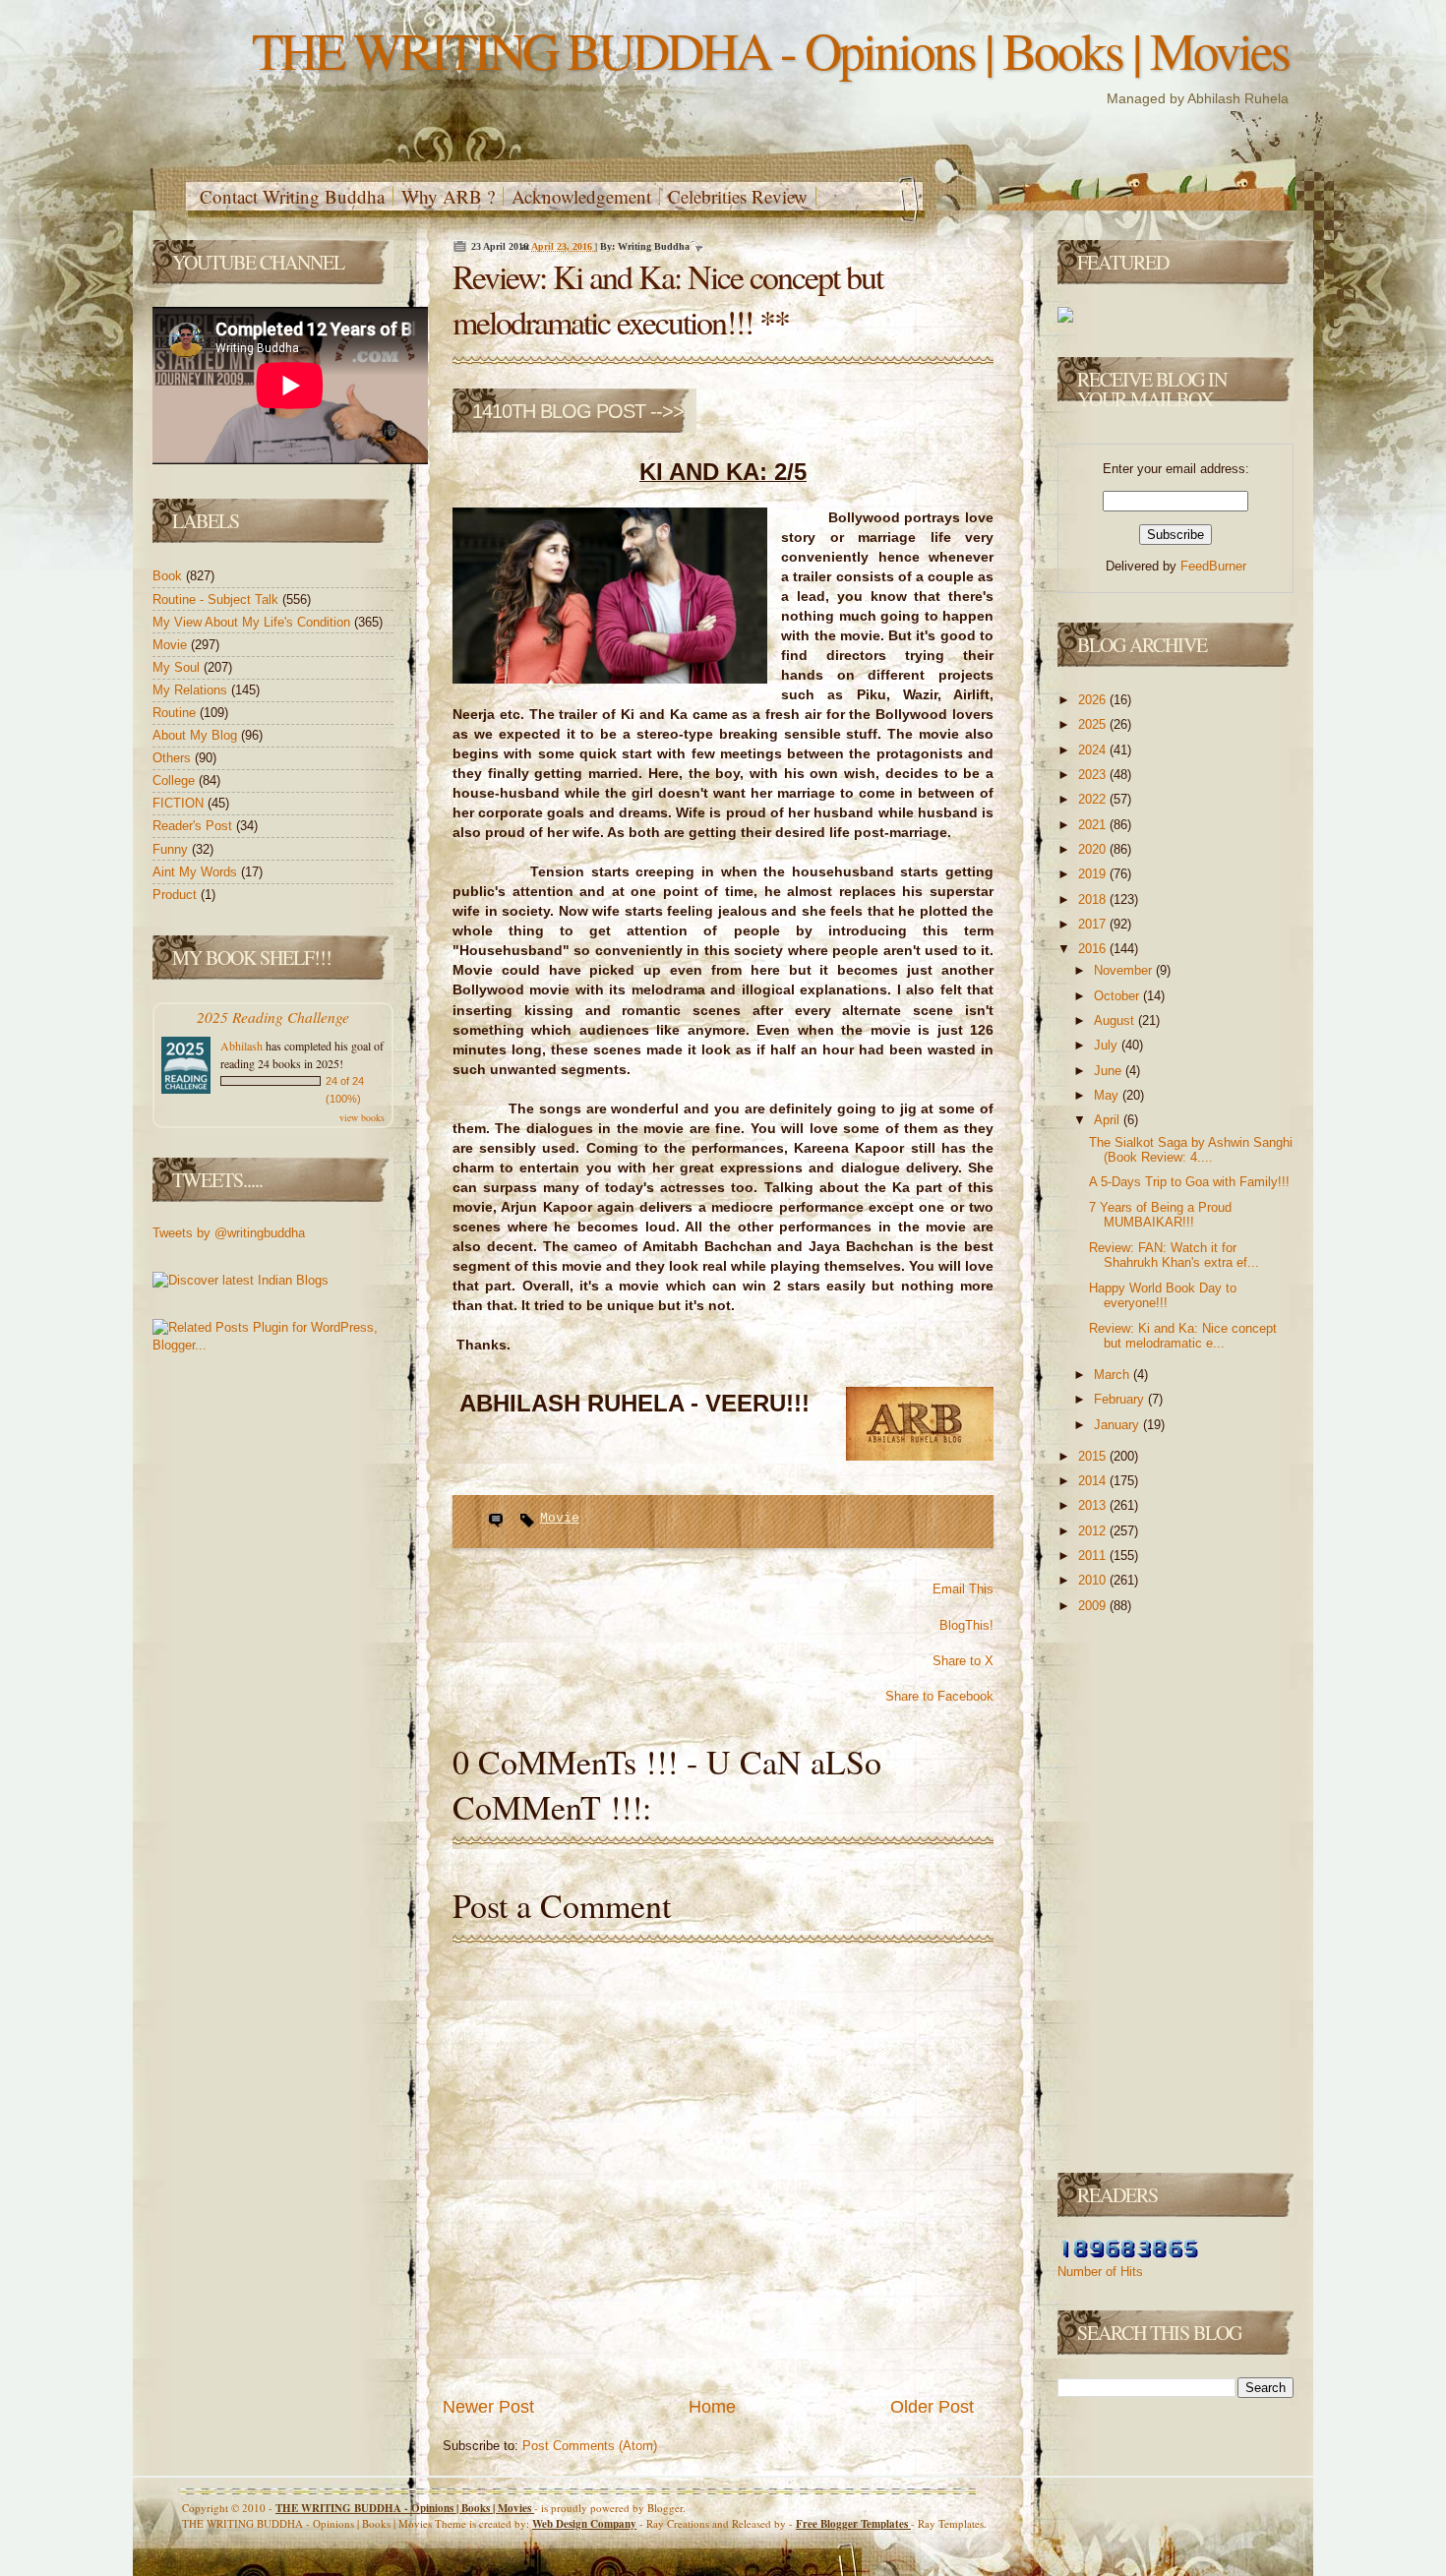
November (1125, 970)
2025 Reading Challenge (273, 1017)
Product (177, 895)
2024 (1094, 750)
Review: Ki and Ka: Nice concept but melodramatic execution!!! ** (667, 299)
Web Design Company (584, 2524)
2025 (1094, 724)
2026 (1094, 700)
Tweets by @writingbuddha (229, 1233)
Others (174, 758)
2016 (1094, 949)
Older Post (932, 2407)
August (1116, 1020)
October (1118, 996)
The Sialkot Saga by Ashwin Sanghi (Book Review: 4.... (1191, 1150)
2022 (1094, 799)
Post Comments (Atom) (590, 2446)
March (1114, 1375)
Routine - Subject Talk (217, 599)
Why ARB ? (448, 196)
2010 (1094, 1580)
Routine (176, 713)
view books (362, 1117)
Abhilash (241, 1046)
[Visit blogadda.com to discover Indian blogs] (241, 1280)
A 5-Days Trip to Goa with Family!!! (1189, 1182)
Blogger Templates (853, 2524)
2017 (1094, 924)
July (1108, 1045)
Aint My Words (197, 872)
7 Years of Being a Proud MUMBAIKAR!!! (1160, 1215)
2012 (1094, 1531)
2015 (1094, 1456)
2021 (1094, 825)
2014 (1094, 1481)
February (1121, 1399)
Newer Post (488, 2407)
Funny (172, 849)
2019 (1094, 874)
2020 (1094, 849)
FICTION (180, 803)
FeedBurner (1213, 566)
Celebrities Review (738, 196)
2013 (1094, 1505)
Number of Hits (1100, 2272)
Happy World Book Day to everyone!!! (1163, 1296)
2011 (1094, 1556)
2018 (1094, 899)
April (1109, 1120)
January (1118, 1425)
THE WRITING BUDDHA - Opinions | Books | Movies (770, 50)
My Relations (192, 690)
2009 (1094, 1606)
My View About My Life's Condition (253, 622)
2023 (1094, 775)
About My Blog (197, 735)
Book (169, 576)
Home (712, 2407)
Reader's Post (194, 826)
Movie (172, 645)
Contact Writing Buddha (292, 196)
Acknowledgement (581, 196)
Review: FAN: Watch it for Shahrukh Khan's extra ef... (1174, 1256)
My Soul (178, 667)
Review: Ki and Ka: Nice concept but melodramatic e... (1183, 1336)
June (1110, 1071)
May (1108, 1095)
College (176, 780)
